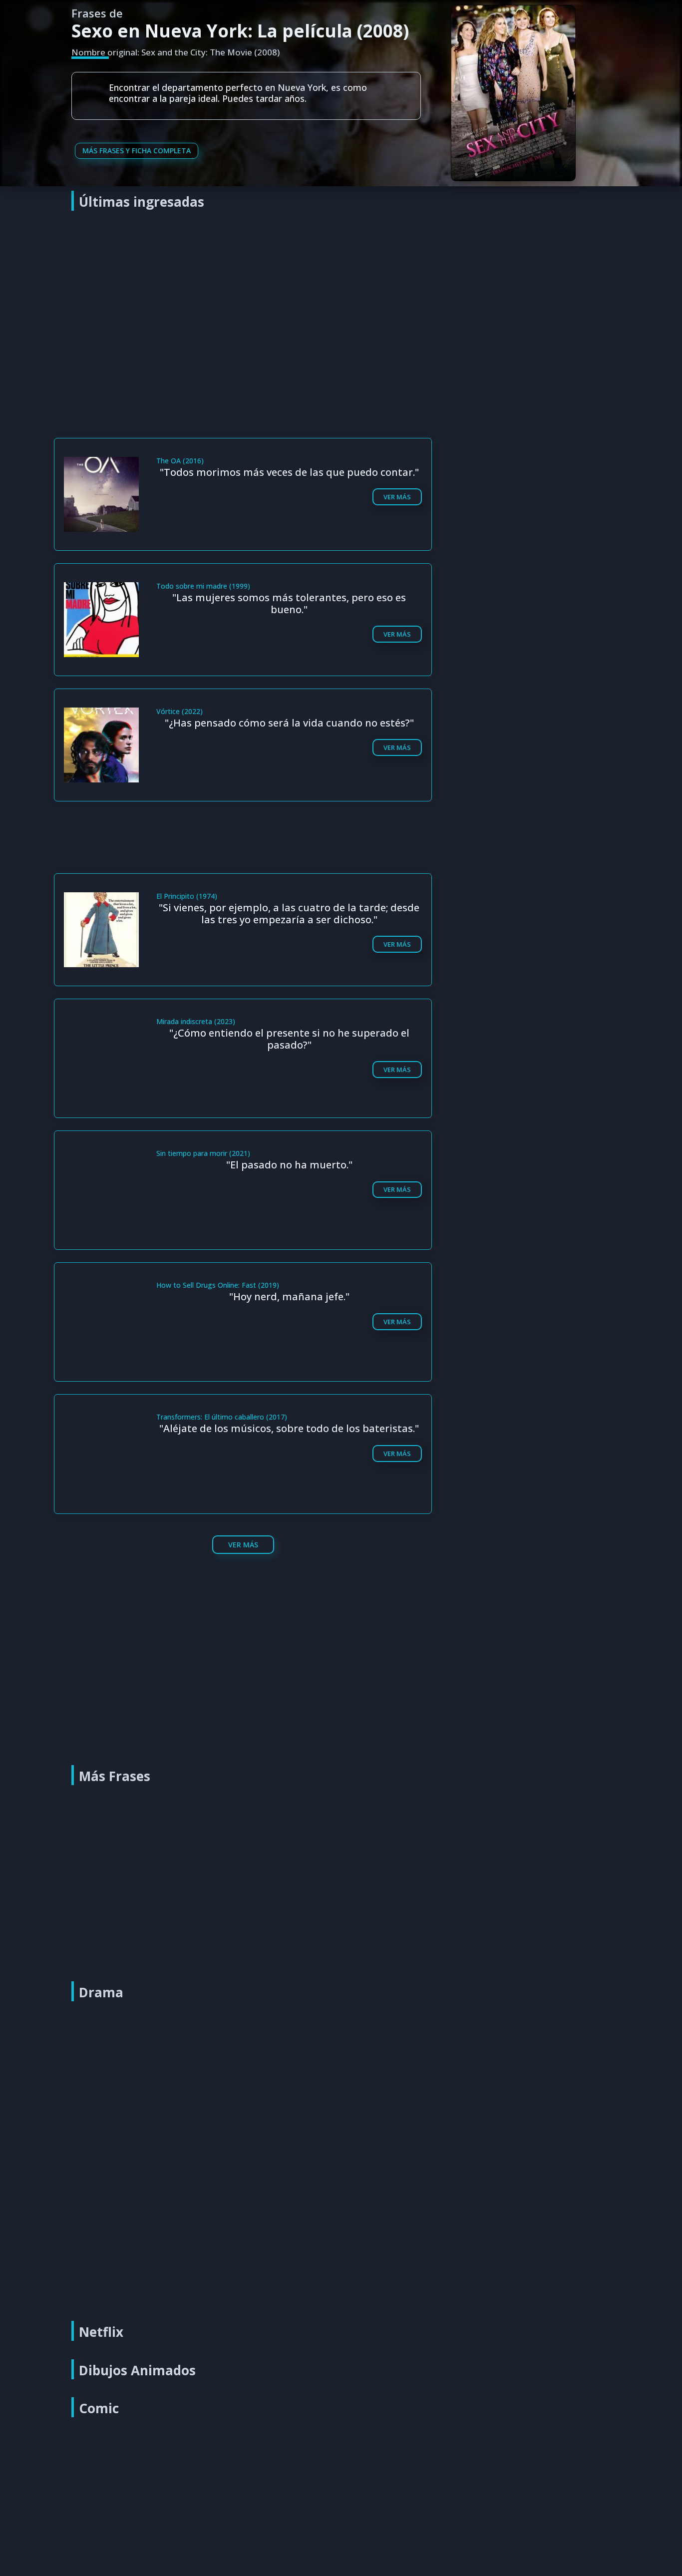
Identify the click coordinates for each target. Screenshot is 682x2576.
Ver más (397, 497)
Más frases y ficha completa (137, 151)
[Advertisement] (343, 292)
